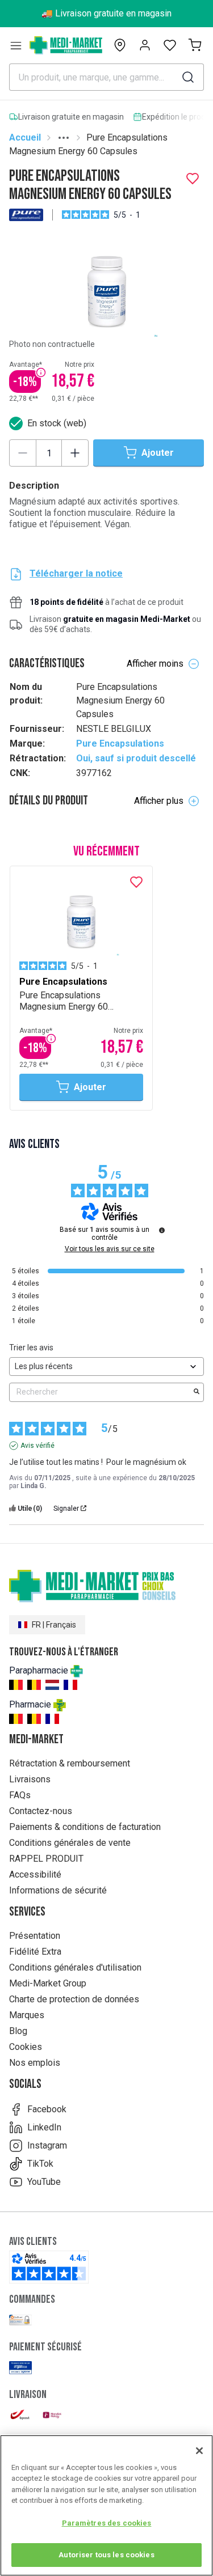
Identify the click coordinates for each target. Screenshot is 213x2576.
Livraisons (30, 1779)
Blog (18, 2031)
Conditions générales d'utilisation (75, 1967)
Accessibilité (35, 1874)
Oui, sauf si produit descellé (136, 758)
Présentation (35, 1936)
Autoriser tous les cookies (106, 2555)
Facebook (47, 2109)
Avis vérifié (37, 1446)
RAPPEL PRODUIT (46, 1859)
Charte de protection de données (74, 1999)
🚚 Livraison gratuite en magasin (106, 13)
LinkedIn (44, 2127)
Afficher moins (155, 664)
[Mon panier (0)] (195, 45)
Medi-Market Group (48, 1983)
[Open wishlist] (170, 45)
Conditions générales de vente (70, 1843)
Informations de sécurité (58, 1890)
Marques (27, 2015)
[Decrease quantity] (23, 453)
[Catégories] (16, 45)
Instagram (47, 2145)
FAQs (20, 1795)
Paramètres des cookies (107, 2523)
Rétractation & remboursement (70, 1763)
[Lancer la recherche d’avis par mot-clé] (197, 1392)
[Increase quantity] (75, 453)
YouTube (44, 2182)
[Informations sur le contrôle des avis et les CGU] (162, 1230)
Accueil (25, 137)
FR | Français (54, 1625)
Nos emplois (35, 2063)
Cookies (26, 2047)
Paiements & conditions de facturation (85, 1827)
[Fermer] (199, 2451)
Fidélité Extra (35, 1952)
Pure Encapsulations (120, 743)
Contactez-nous (41, 1811)
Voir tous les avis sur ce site (110, 1249)
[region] (106, 2505)
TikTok (40, 2164)
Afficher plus (159, 801)
